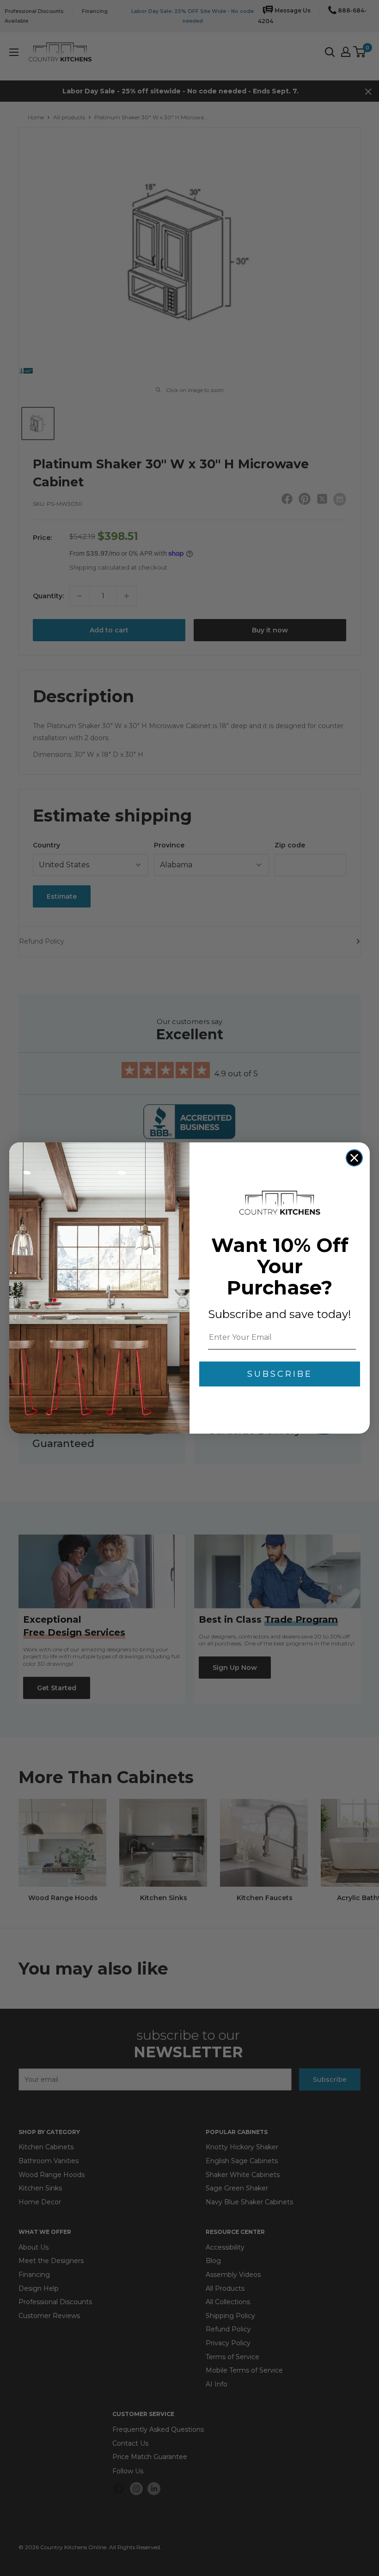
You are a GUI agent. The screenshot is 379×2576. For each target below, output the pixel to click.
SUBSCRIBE (280, 1374)
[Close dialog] (354, 1158)
